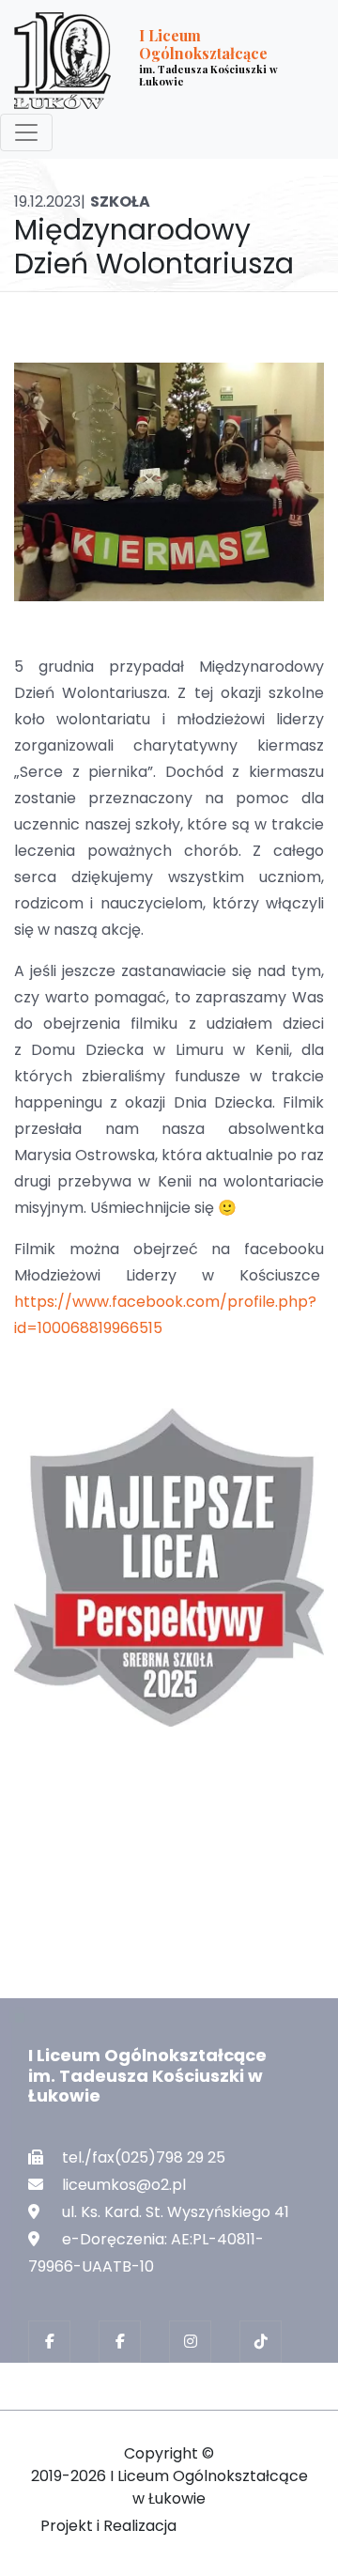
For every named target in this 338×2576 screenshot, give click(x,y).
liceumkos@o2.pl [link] (124, 2185)
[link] (154, 61)
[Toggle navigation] (26, 132)
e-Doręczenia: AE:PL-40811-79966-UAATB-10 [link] (146, 2253)
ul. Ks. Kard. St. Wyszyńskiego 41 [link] (176, 2212)
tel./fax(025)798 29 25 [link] (144, 2157)
